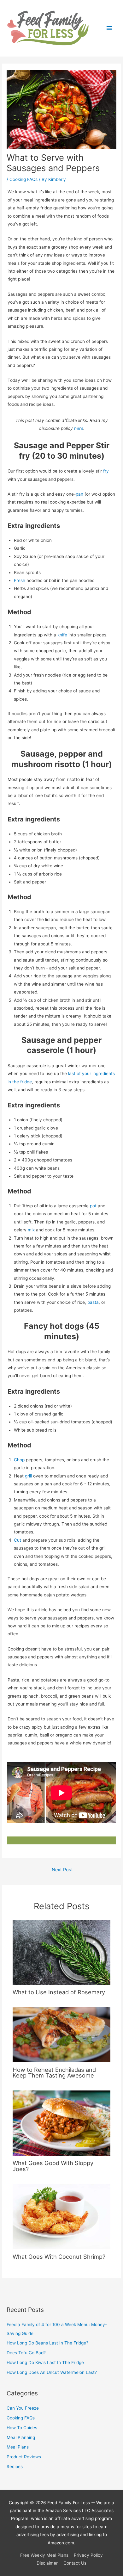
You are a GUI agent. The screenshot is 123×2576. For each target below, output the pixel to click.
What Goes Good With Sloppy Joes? (53, 2166)
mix (31, 1230)
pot (93, 1206)
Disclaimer (47, 2563)
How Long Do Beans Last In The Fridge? (47, 2343)
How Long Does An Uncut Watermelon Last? (52, 2372)
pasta (93, 1302)
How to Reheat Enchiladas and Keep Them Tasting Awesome (54, 2072)
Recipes (15, 2467)
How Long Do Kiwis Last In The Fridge (45, 2362)
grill (28, 1476)
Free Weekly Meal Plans (44, 2555)
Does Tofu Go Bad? (26, 2353)
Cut (18, 1540)
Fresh (20, 580)
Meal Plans (18, 2447)
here (79, 428)
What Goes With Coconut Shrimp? (59, 2257)
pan (79, 494)
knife (62, 635)
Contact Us (75, 2563)
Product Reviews (24, 2457)
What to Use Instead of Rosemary (59, 1992)
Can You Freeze (23, 2408)
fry (106, 471)
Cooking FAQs (23, 179)
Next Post (62, 1870)
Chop (19, 1460)
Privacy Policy (88, 2555)
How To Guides (22, 2428)
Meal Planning (21, 2437)
